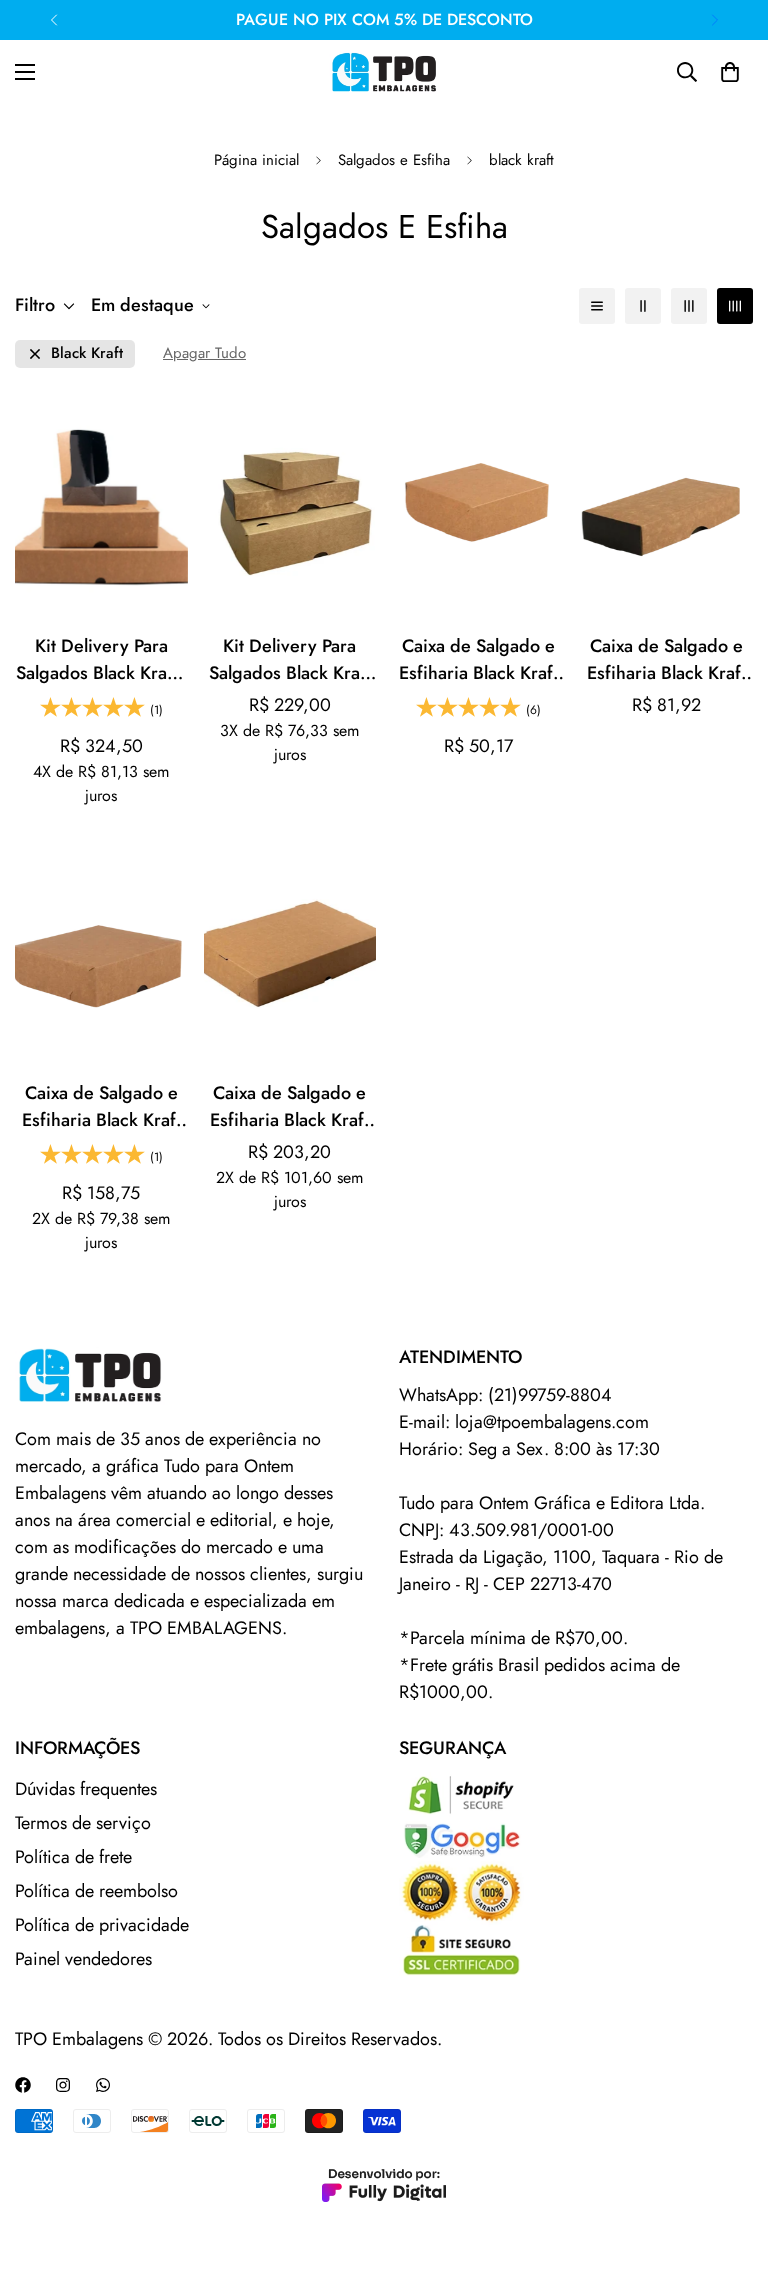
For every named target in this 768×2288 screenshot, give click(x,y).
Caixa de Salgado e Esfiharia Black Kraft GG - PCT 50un (289, 1107)
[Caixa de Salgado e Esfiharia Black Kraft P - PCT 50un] (478, 507)
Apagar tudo (204, 353)
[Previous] (53, 20)
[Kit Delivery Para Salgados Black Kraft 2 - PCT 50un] (290, 507)
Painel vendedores (83, 1959)
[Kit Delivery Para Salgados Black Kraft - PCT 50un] (101, 507)
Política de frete (73, 1857)
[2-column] (643, 306)
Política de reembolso (96, 1891)
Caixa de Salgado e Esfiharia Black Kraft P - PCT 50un (478, 660)
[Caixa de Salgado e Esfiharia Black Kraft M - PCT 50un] (667, 507)
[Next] (714, 20)
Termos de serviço (83, 1823)
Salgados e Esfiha (394, 160)
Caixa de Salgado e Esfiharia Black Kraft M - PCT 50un (666, 660)
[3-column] (689, 306)
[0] (730, 72)
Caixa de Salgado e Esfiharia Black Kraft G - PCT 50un (101, 1107)
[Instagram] (63, 2085)
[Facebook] (23, 2085)
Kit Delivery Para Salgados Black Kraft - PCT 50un (101, 660)
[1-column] (597, 306)
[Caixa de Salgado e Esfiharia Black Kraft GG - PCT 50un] (290, 953)
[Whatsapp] (103, 2085)
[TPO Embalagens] (384, 72)
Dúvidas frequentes (86, 1789)
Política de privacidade (102, 1925)
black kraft (87, 353)
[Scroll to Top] (729, 2179)
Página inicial (256, 160)
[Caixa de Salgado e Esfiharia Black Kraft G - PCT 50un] (101, 953)
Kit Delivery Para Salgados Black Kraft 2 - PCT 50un (290, 660)
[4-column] (735, 306)
